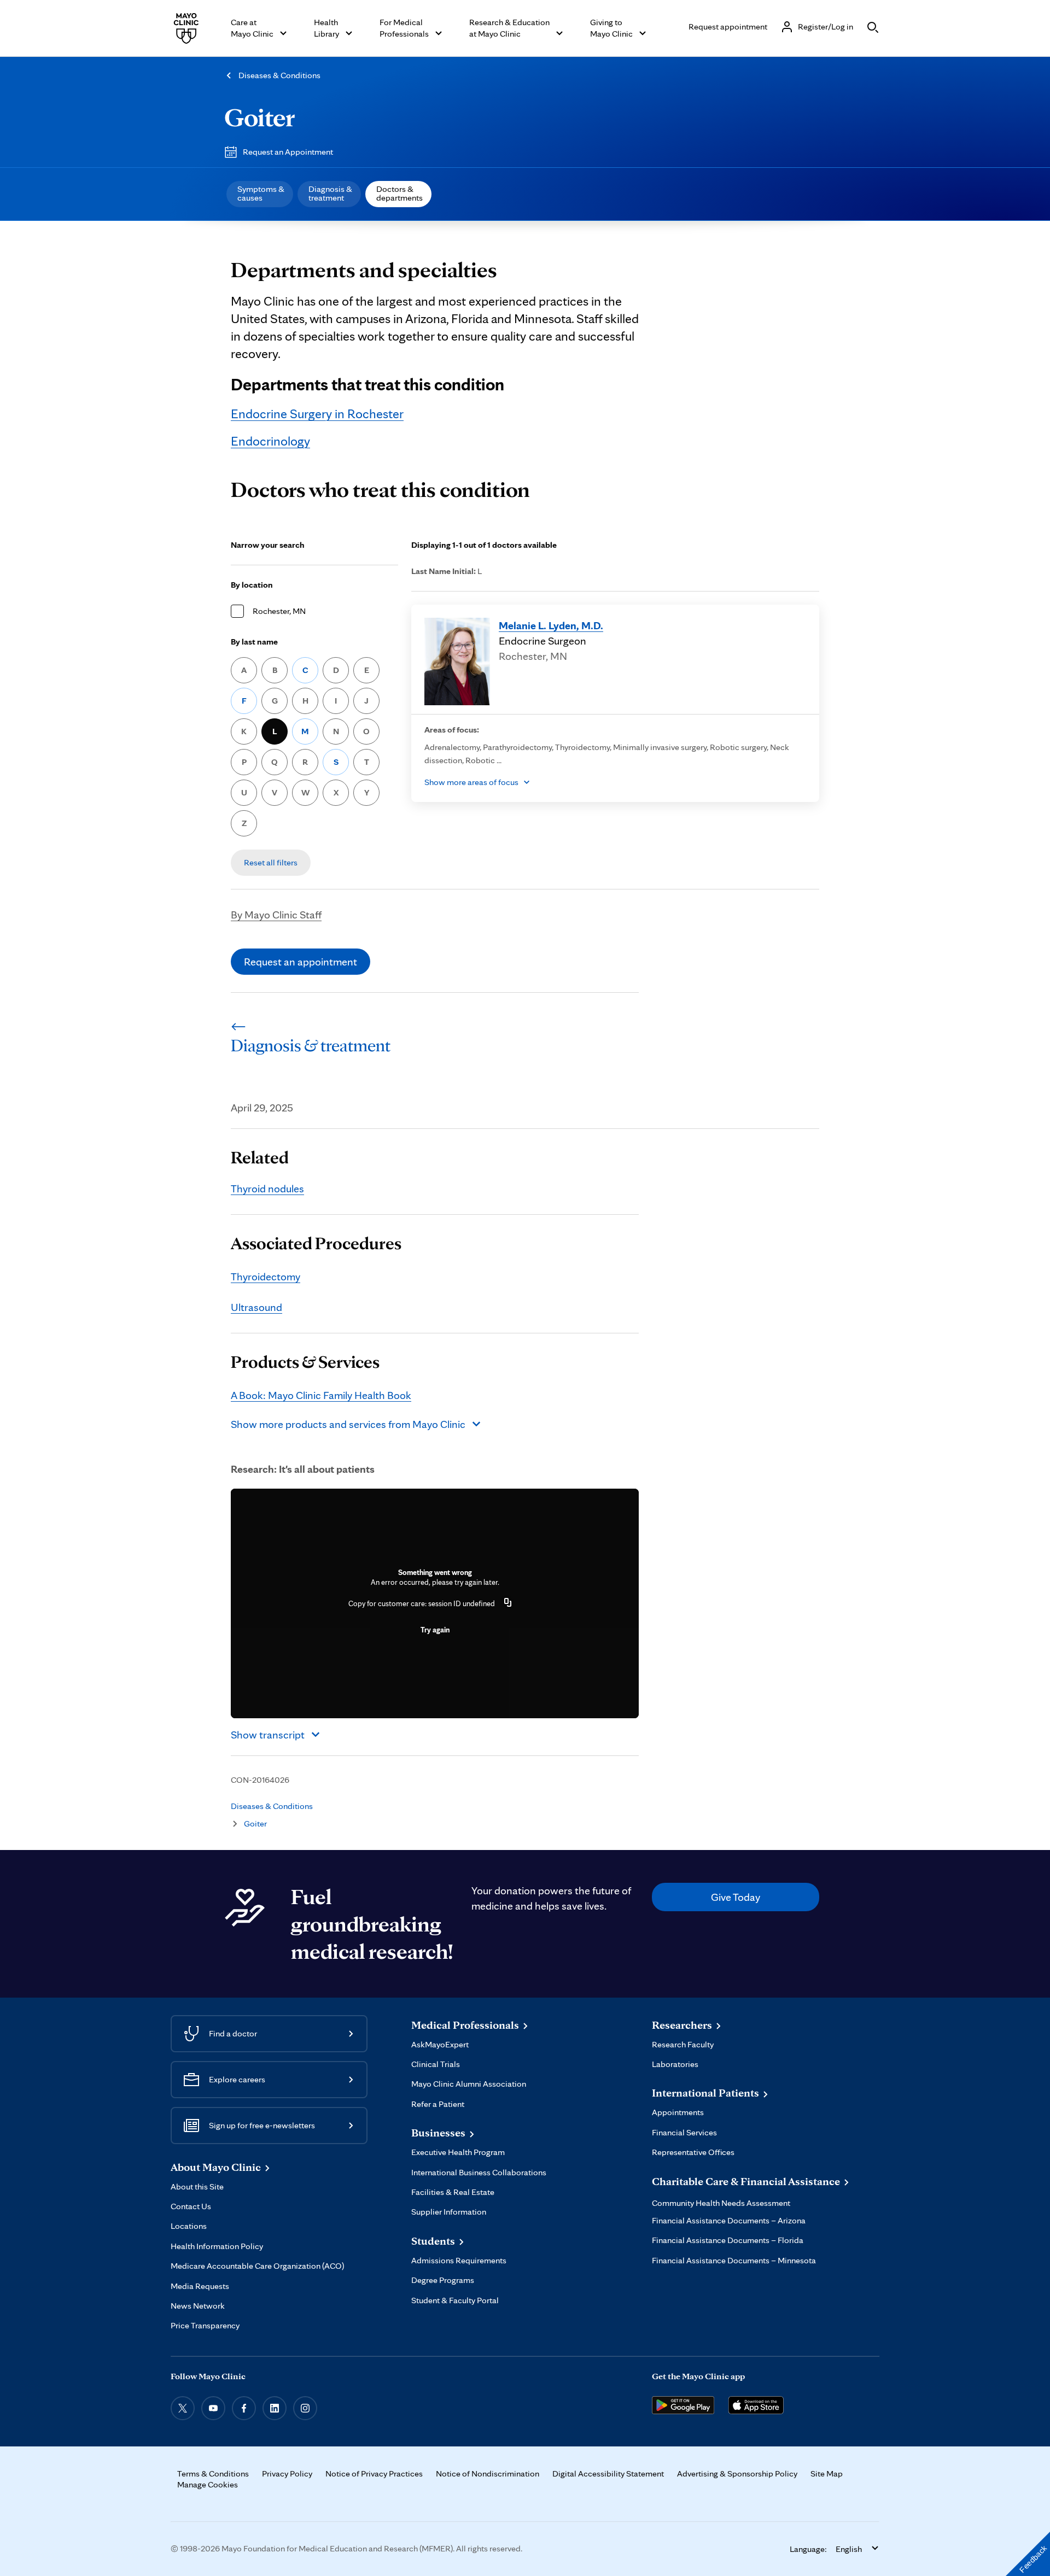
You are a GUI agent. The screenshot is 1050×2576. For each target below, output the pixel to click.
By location (252, 585)
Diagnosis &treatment (330, 193)
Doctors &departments (399, 193)
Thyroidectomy (266, 1277)
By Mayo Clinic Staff (276, 915)
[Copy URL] (508, 1603)
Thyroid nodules (267, 1189)
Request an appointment (301, 962)
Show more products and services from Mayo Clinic (348, 1424)
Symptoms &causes (261, 193)
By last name (254, 642)
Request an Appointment (288, 152)
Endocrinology (270, 441)
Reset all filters (271, 862)
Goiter (259, 117)
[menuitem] (260, 194)
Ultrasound (256, 1307)
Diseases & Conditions (279, 75)
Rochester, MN (279, 611)
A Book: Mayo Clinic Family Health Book (321, 1395)
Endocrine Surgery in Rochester (317, 414)
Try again (435, 1630)
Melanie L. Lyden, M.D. (551, 625)
